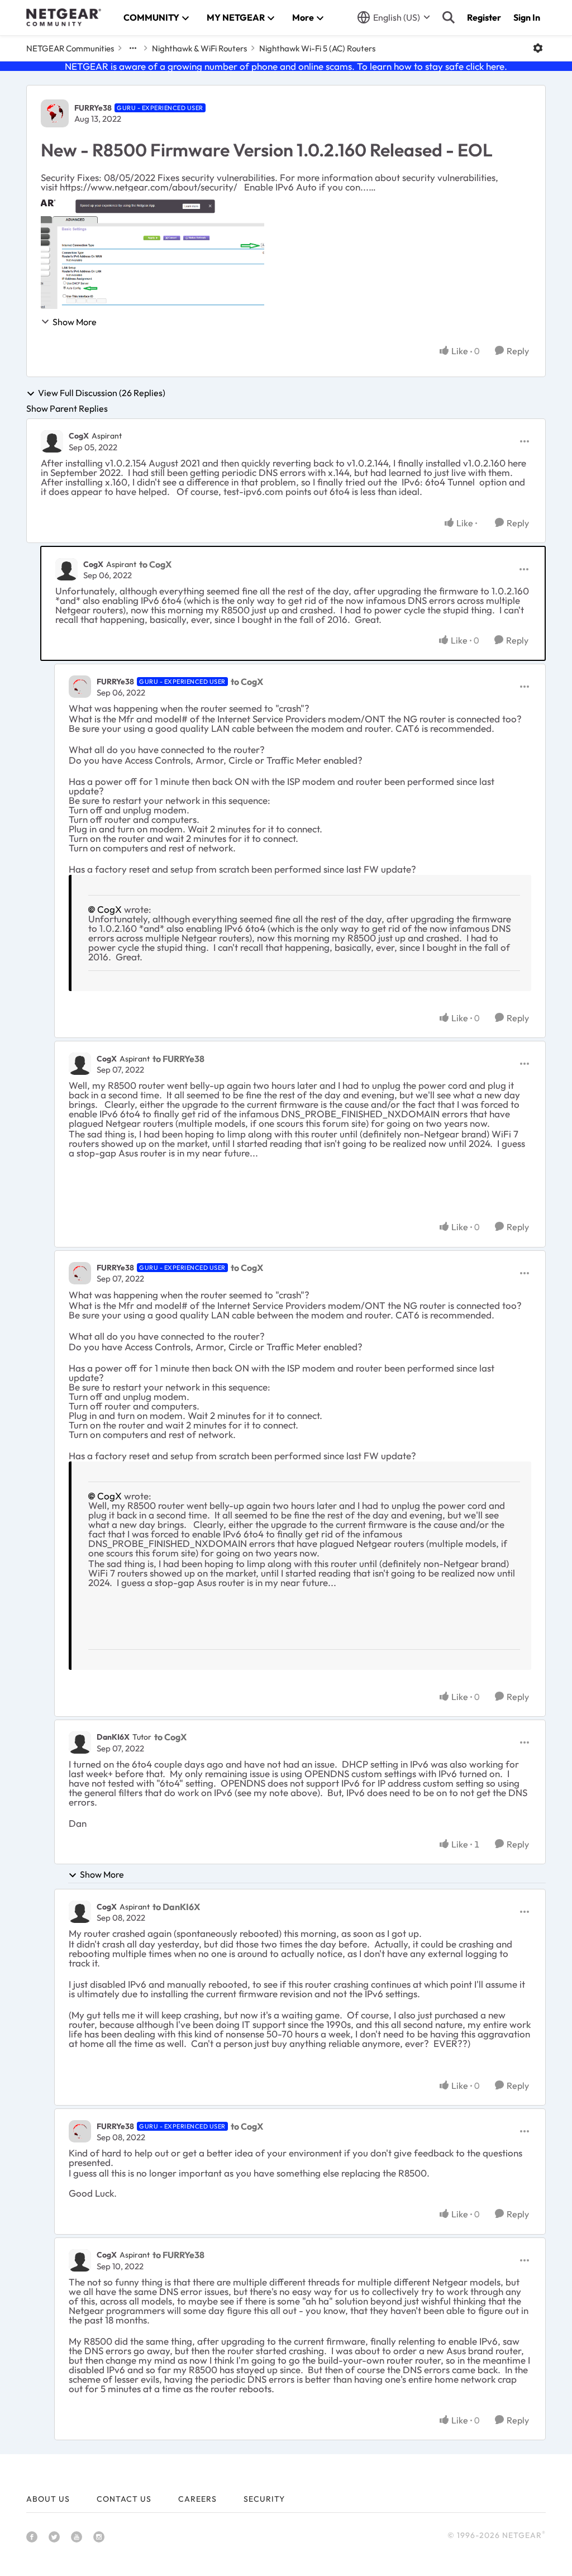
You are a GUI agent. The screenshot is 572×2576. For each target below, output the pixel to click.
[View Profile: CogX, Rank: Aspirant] (52, 441)
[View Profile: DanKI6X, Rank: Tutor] (80, 1742)
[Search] (449, 17)
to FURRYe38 (178, 1059)
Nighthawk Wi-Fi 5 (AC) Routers (317, 48)
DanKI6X (113, 1737)
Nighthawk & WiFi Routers (199, 48)
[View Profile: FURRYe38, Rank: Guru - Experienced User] (55, 113)
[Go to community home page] (64, 17)
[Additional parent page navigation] (133, 48)
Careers (197, 2499)
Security (264, 2499)
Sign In (527, 17)
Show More (75, 322)
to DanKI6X (176, 1907)
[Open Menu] (538, 48)
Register (484, 17)
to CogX (155, 564)
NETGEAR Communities (70, 48)
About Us (48, 2499)
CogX (79, 436)
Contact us (124, 2499)
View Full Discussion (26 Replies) (102, 393)
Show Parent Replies (67, 408)
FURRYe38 (93, 108)
